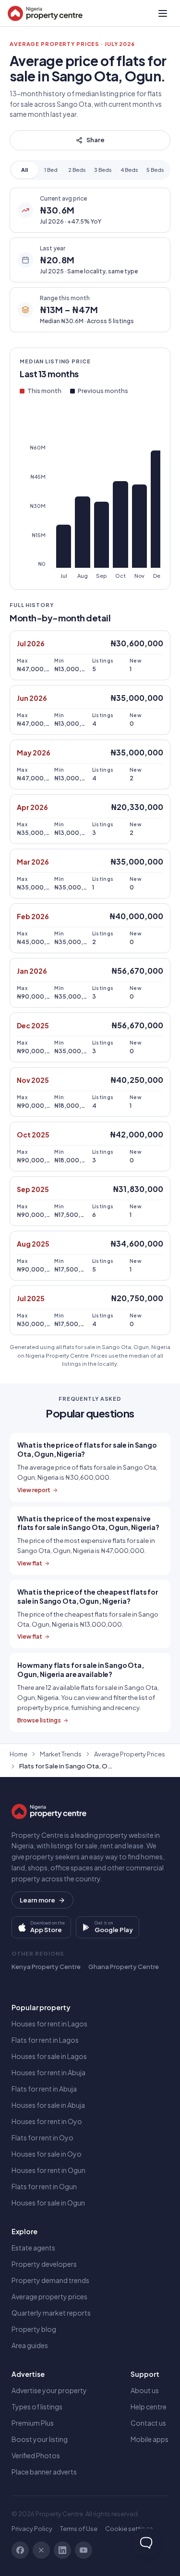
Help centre (149, 2407)
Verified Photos (36, 2455)
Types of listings (37, 2407)
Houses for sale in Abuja (48, 2105)
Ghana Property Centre (124, 1967)
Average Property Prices (130, 1754)
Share (96, 140)
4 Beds (129, 170)
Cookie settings (129, 2529)
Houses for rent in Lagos (49, 2024)
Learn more (37, 1900)
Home (18, 1754)
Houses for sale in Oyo (47, 2154)
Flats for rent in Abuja (44, 2089)
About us (145, 2390)
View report (34, 1490)
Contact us (148, 2423)
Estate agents (33, 2248)
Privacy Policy (32, 2529)
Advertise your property (49, 2390)
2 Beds (77, 170)
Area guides (30, 2345)
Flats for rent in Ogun (44, 2186)
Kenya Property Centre (46, 1967)
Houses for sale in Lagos (49, 2056)
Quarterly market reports (51, 2313)
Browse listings (39, 1720)
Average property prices (49, 2296)
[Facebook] (20, 2550)
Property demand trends (50, 2280)
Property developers (44, 2264)
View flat (30, 1563)
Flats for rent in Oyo (42, 2137)
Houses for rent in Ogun (48, 2170)
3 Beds (103, 170)
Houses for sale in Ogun (48, 2203)
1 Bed (51, 170)
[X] (41, 2550)
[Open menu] (163, 13)
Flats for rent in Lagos (45, 2040)
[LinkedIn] (62, 2550)
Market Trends (61, 1754)
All (24, 170)
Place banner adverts (44, 2472)
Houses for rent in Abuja (48, 2072)
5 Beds (155, 170)
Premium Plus (33, 2423)
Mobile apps (150, 2439)
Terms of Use (79, 2529)
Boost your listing (40, 2439)
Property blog (34, 2329)
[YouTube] (84, 2550)
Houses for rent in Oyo (47, 2121)
